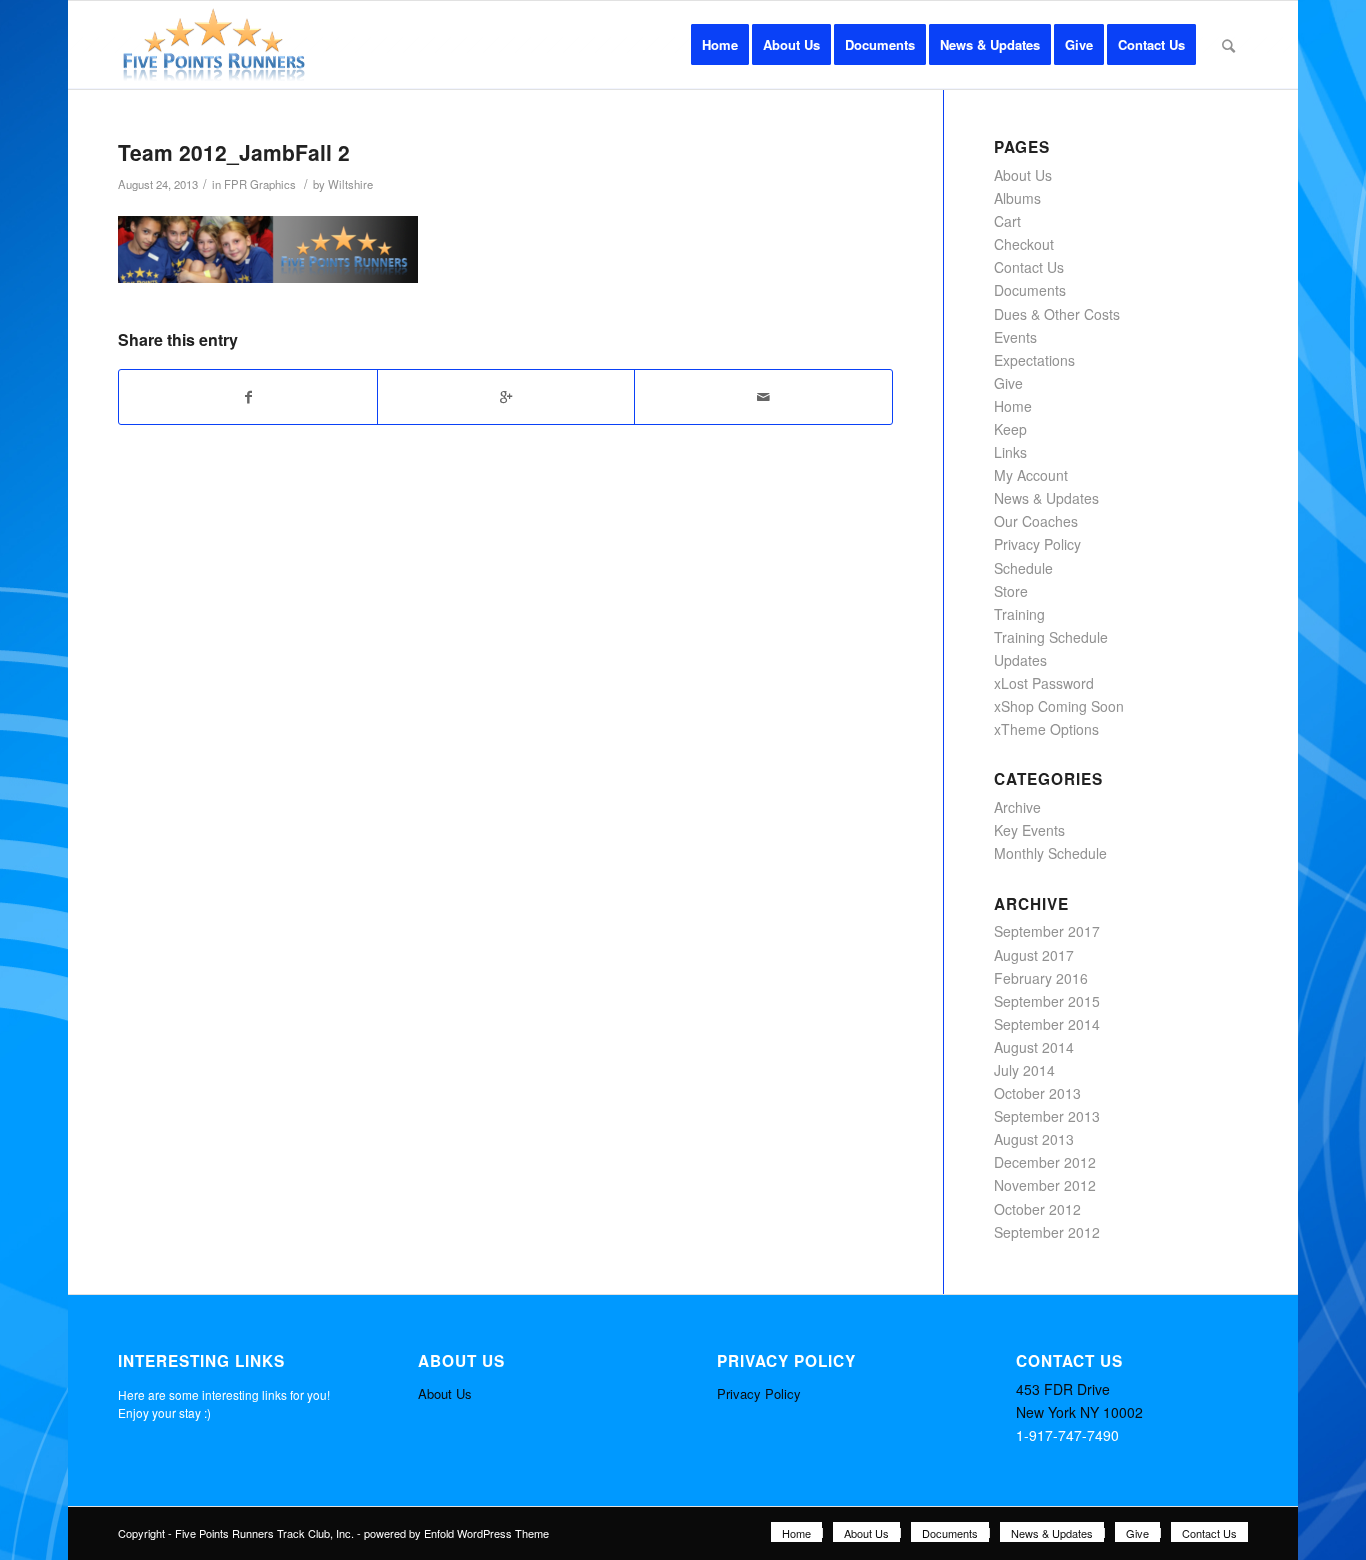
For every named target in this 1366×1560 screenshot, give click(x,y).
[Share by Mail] (763, 397)
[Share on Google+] (506, 397)
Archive (1017, 807)
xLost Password (1044, 683)
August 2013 (1034, 1139)
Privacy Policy (1037, 544)
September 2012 (1047, 1232)
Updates (1020, 660)
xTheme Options (1046, 729)
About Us (1023, 175)
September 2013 (1047, 1116)
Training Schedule (1051, 637)
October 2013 (1037, 1093)
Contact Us (1029, 267)
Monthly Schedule (1050, 853)
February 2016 (1041, 978)
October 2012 (1037, 1209)
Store (1011, 591)
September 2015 (1047, 1001)
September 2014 (1047, 1024)
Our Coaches (1036, 521)
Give (1008, 383)
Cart (1007, 221)
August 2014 (1034, 1047)
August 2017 (1034, 955)
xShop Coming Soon (1059, 706)
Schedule (1023, 568)
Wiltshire (350, 184)
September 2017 (1047, 931)
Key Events (1029, 830)
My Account (1031, 475)
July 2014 (1024, 1070)
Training (1019, 614)
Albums (1017, 198)
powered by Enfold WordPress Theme (456, 1533)
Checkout (1024, 244)
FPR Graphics (260, 184)
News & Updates (1046, 498)
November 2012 (1045, 1185)
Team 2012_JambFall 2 (234, 152)
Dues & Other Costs (1057, 314)
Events (1015, 337)
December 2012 (1045, 1162)
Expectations (1034, 360)
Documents (1030, 290)
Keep (1010, 429)
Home (1013, 406)
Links (1010, 452)
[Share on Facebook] (247, 397)
